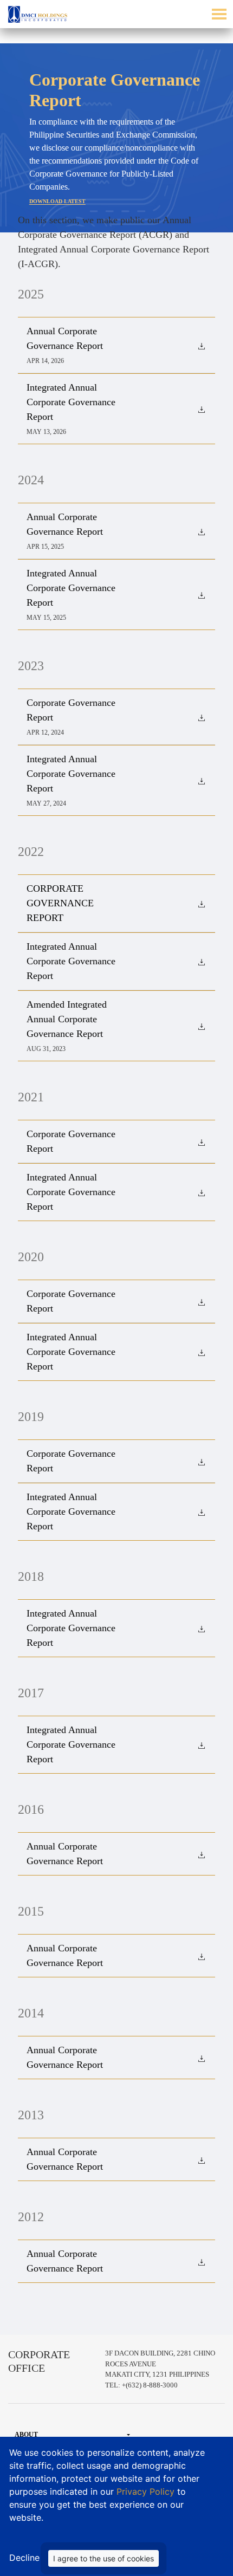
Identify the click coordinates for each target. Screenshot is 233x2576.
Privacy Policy (147, 2491)
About (26, 2435)
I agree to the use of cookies (103, 2558)
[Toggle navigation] (219, 14)
